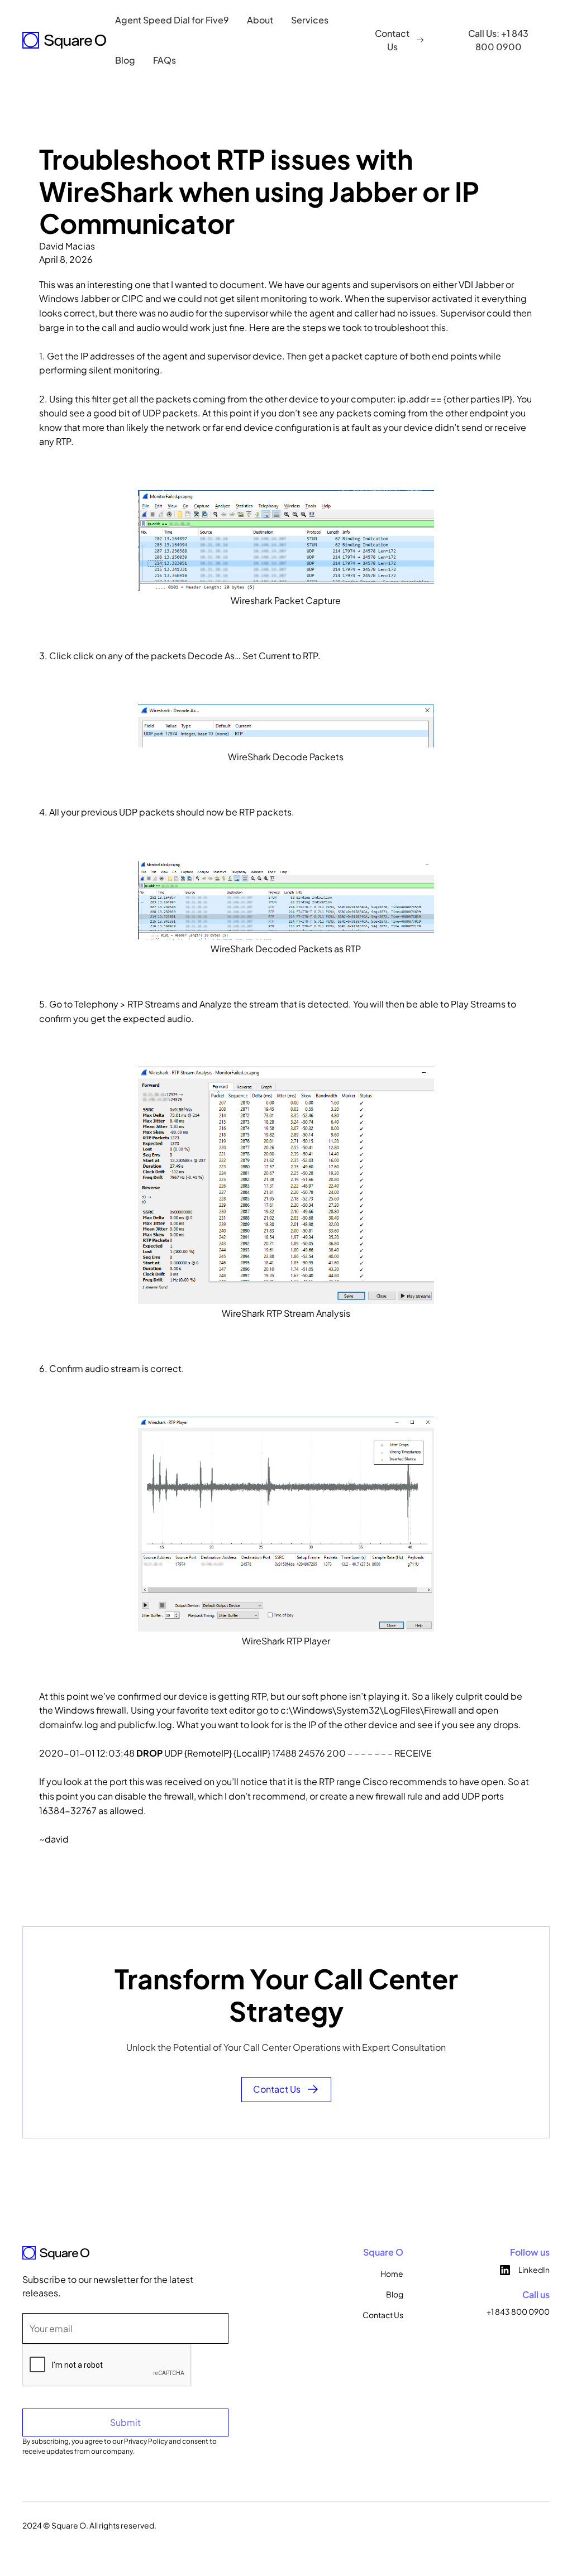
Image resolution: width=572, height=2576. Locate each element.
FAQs (165, 60)
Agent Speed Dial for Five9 (172, 20)
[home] (64, 40)
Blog (125, 60)
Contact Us (383, 2315)
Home (392, 2273)
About (260, 20)
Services (310, 20)
